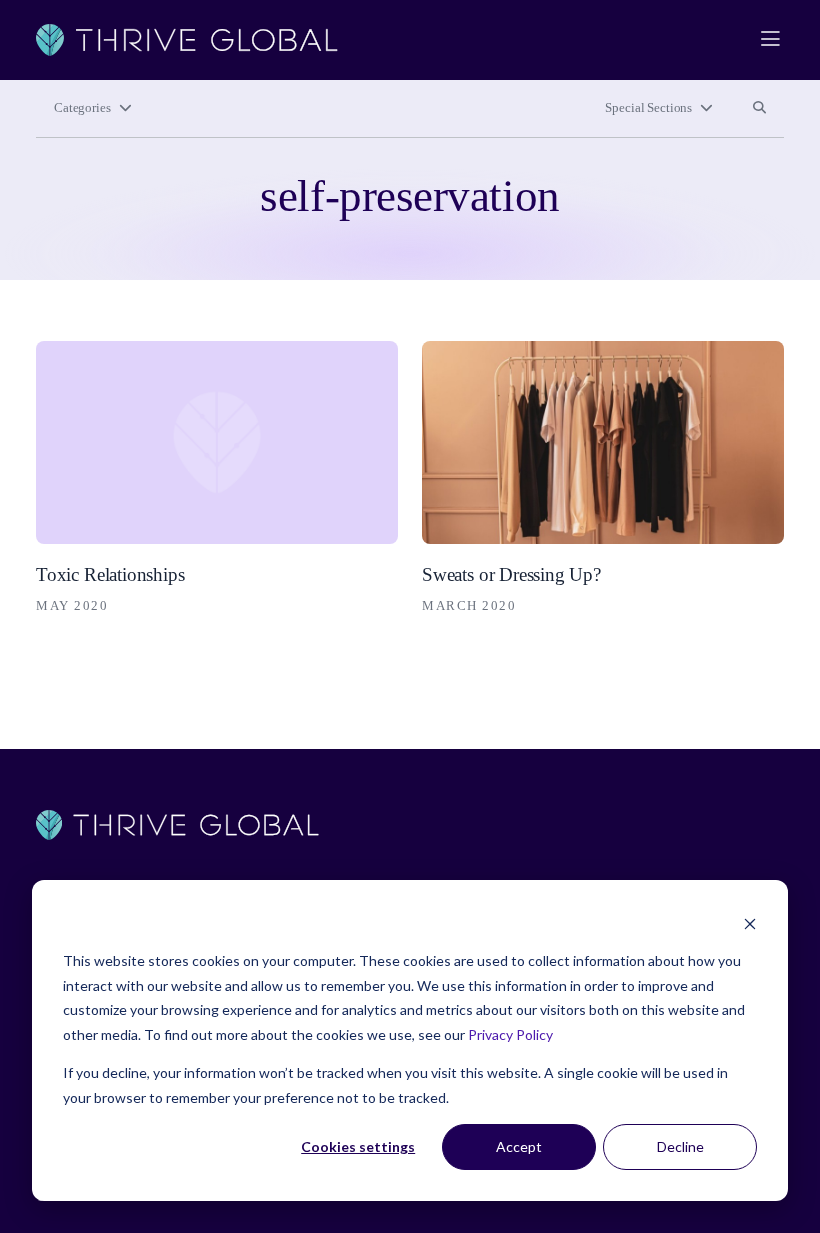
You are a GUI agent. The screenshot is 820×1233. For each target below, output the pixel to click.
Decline (680, 1146)
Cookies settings (358, 1146)
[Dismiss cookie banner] (750, 923)
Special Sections (648, 108)
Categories (82, 108)
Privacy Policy (510, 1034)
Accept (519, 1146)
